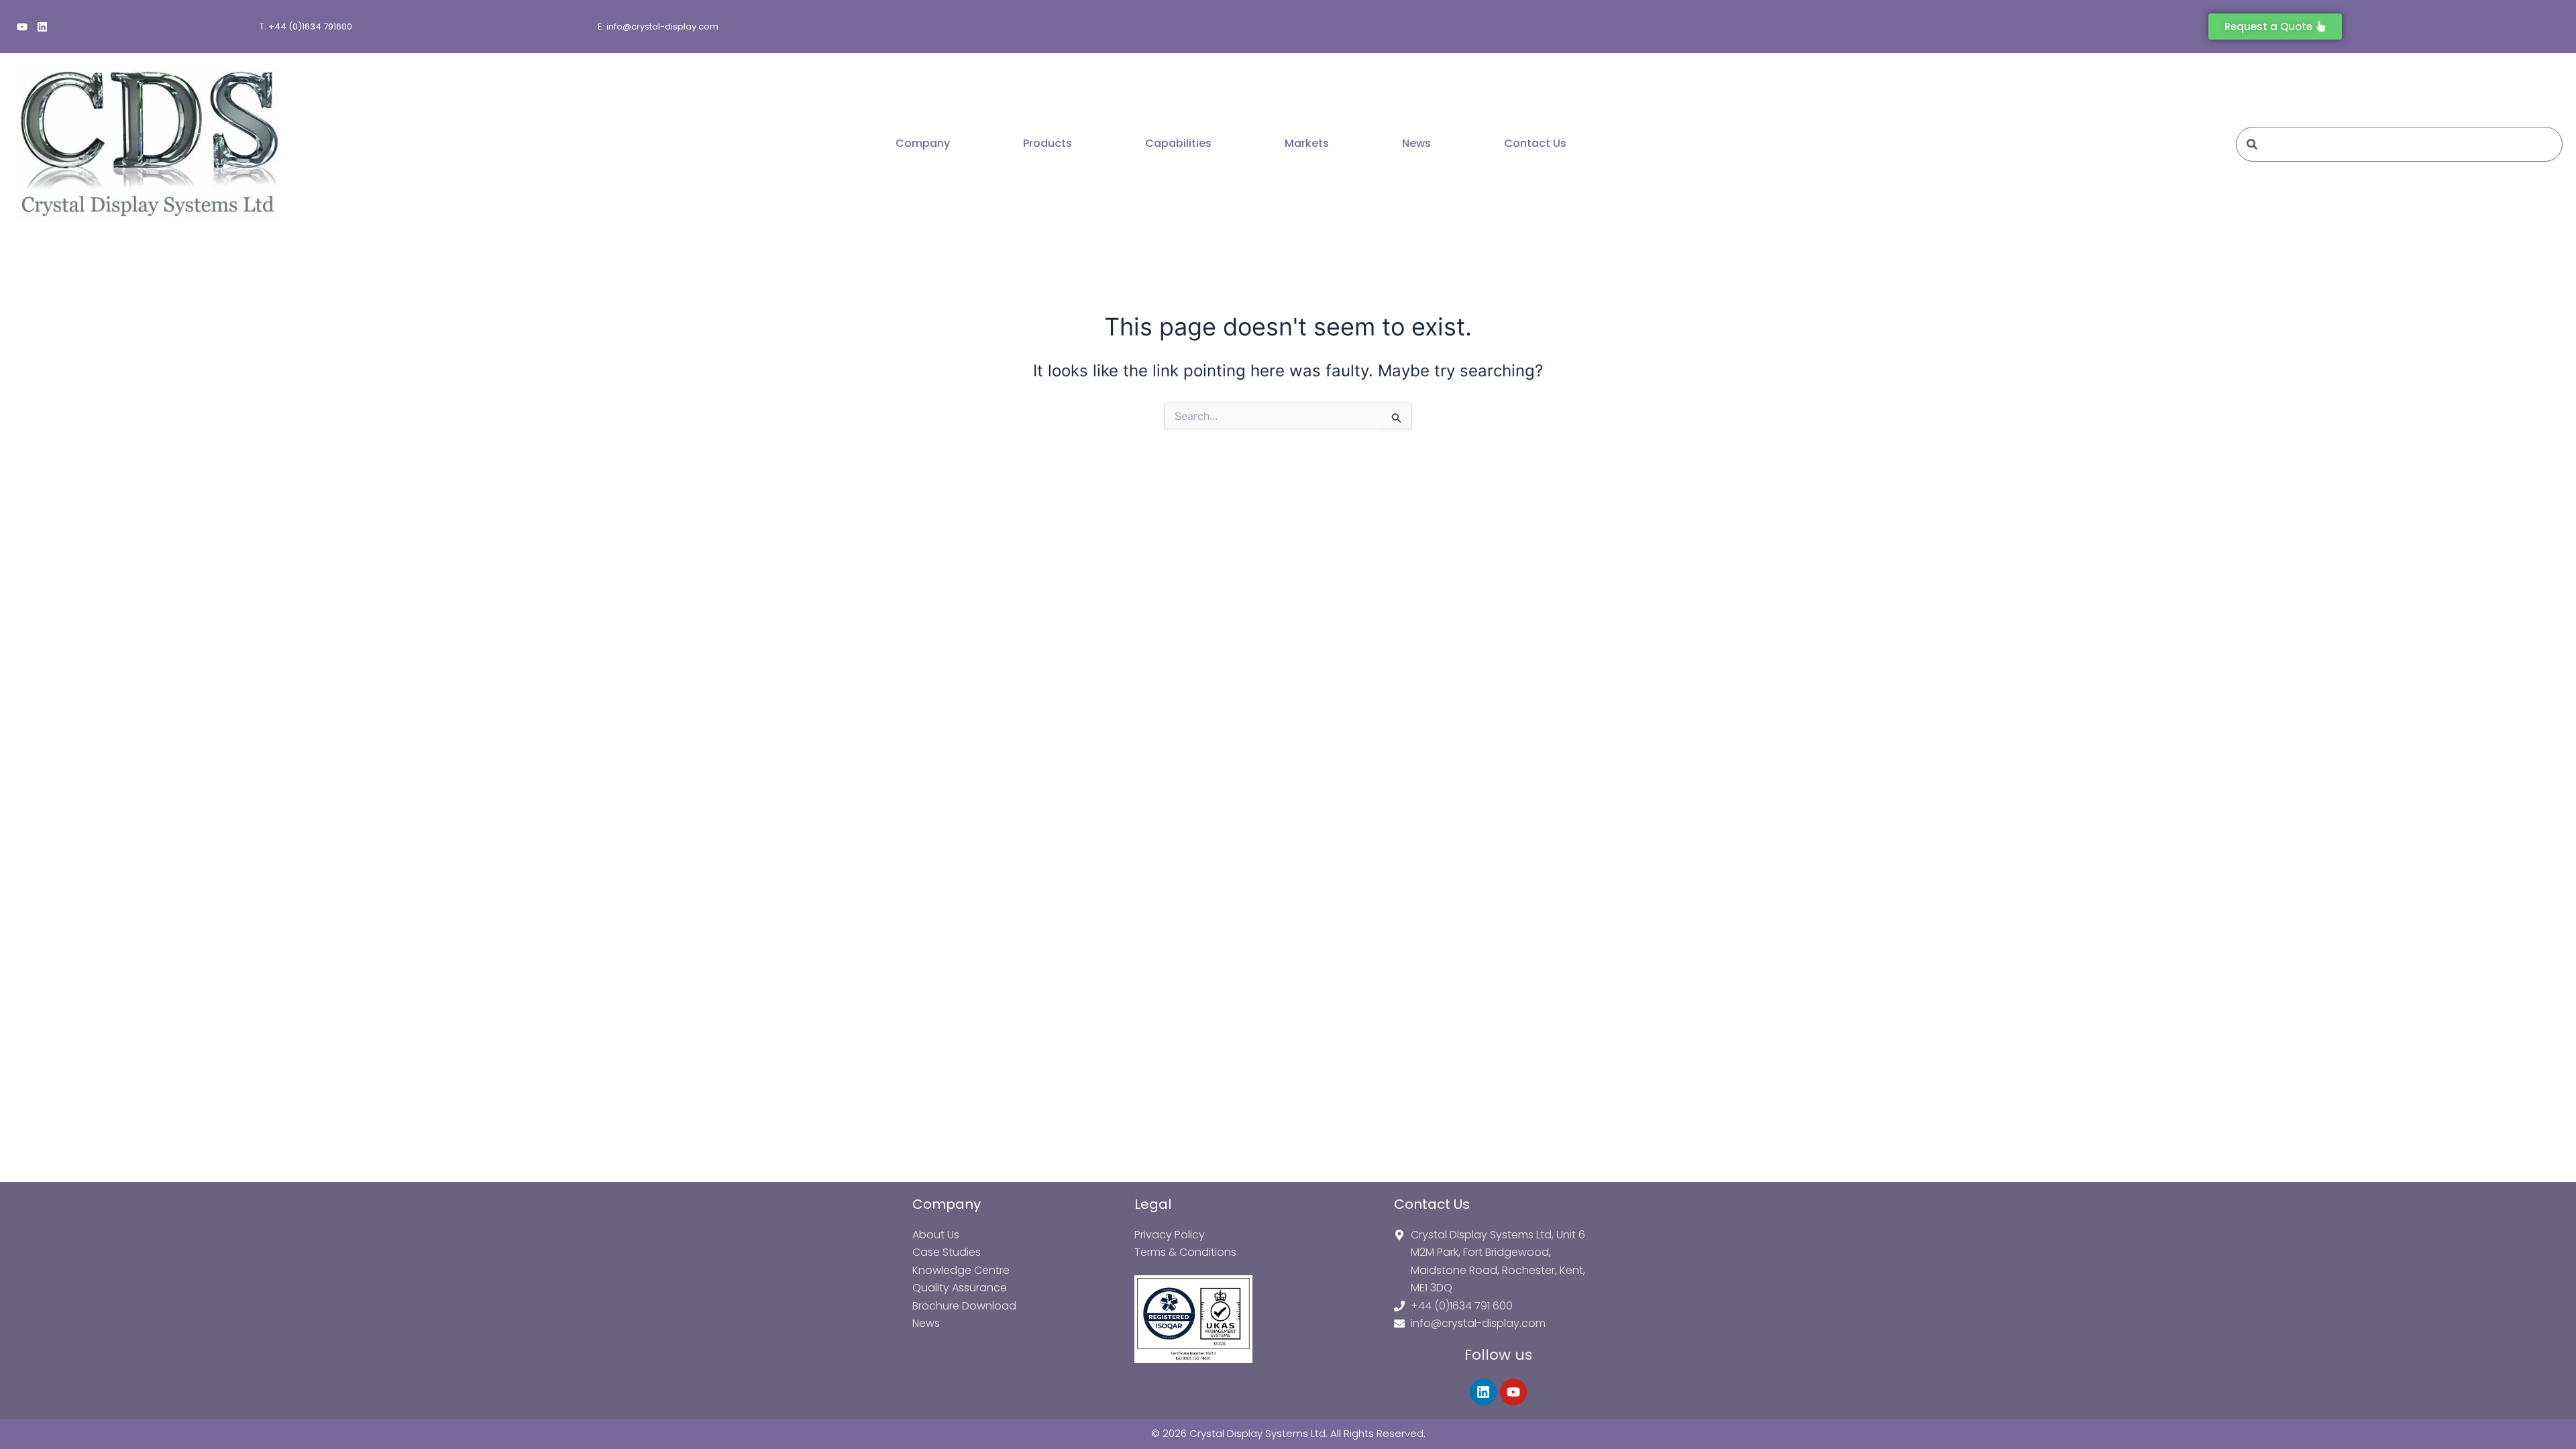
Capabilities (1178, 143)
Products (1048, 143)
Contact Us (1535, 143)
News (1416, 143)
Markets (1307, 143)
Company (923, 143)
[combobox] (2399, 144)
